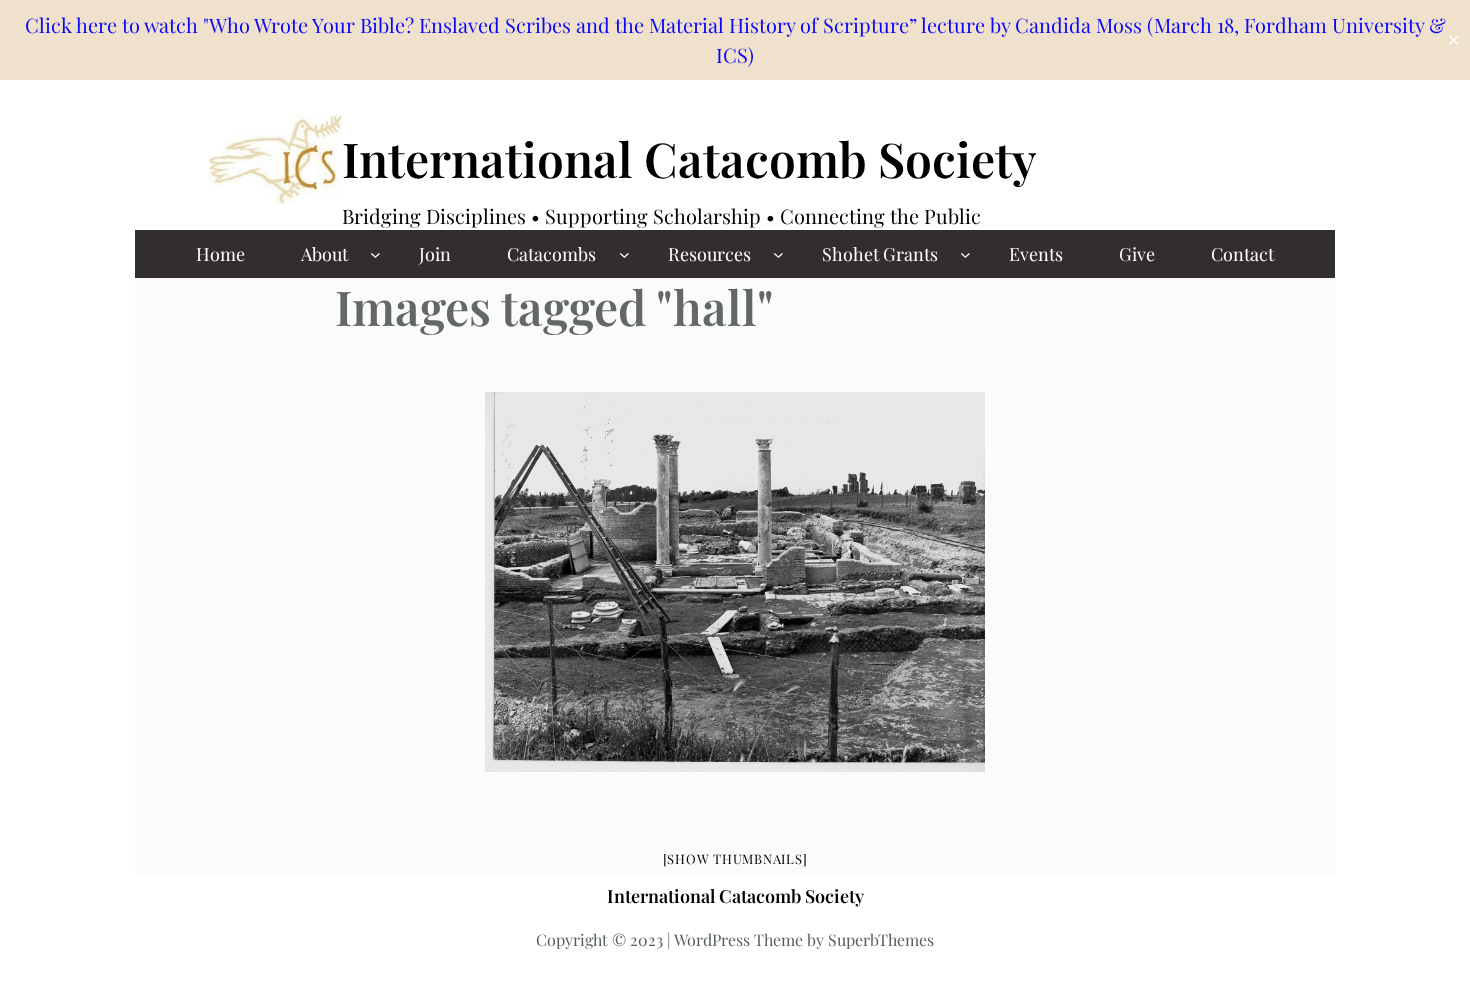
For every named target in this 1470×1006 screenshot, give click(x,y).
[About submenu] (375, 254)
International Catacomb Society (689, 158)
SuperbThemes (881, 939)
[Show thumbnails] (735, 858)
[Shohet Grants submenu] (965, 254)
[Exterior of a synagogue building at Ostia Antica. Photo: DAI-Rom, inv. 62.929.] (735, 582)
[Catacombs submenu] (624, 254)
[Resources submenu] (778, 254)
